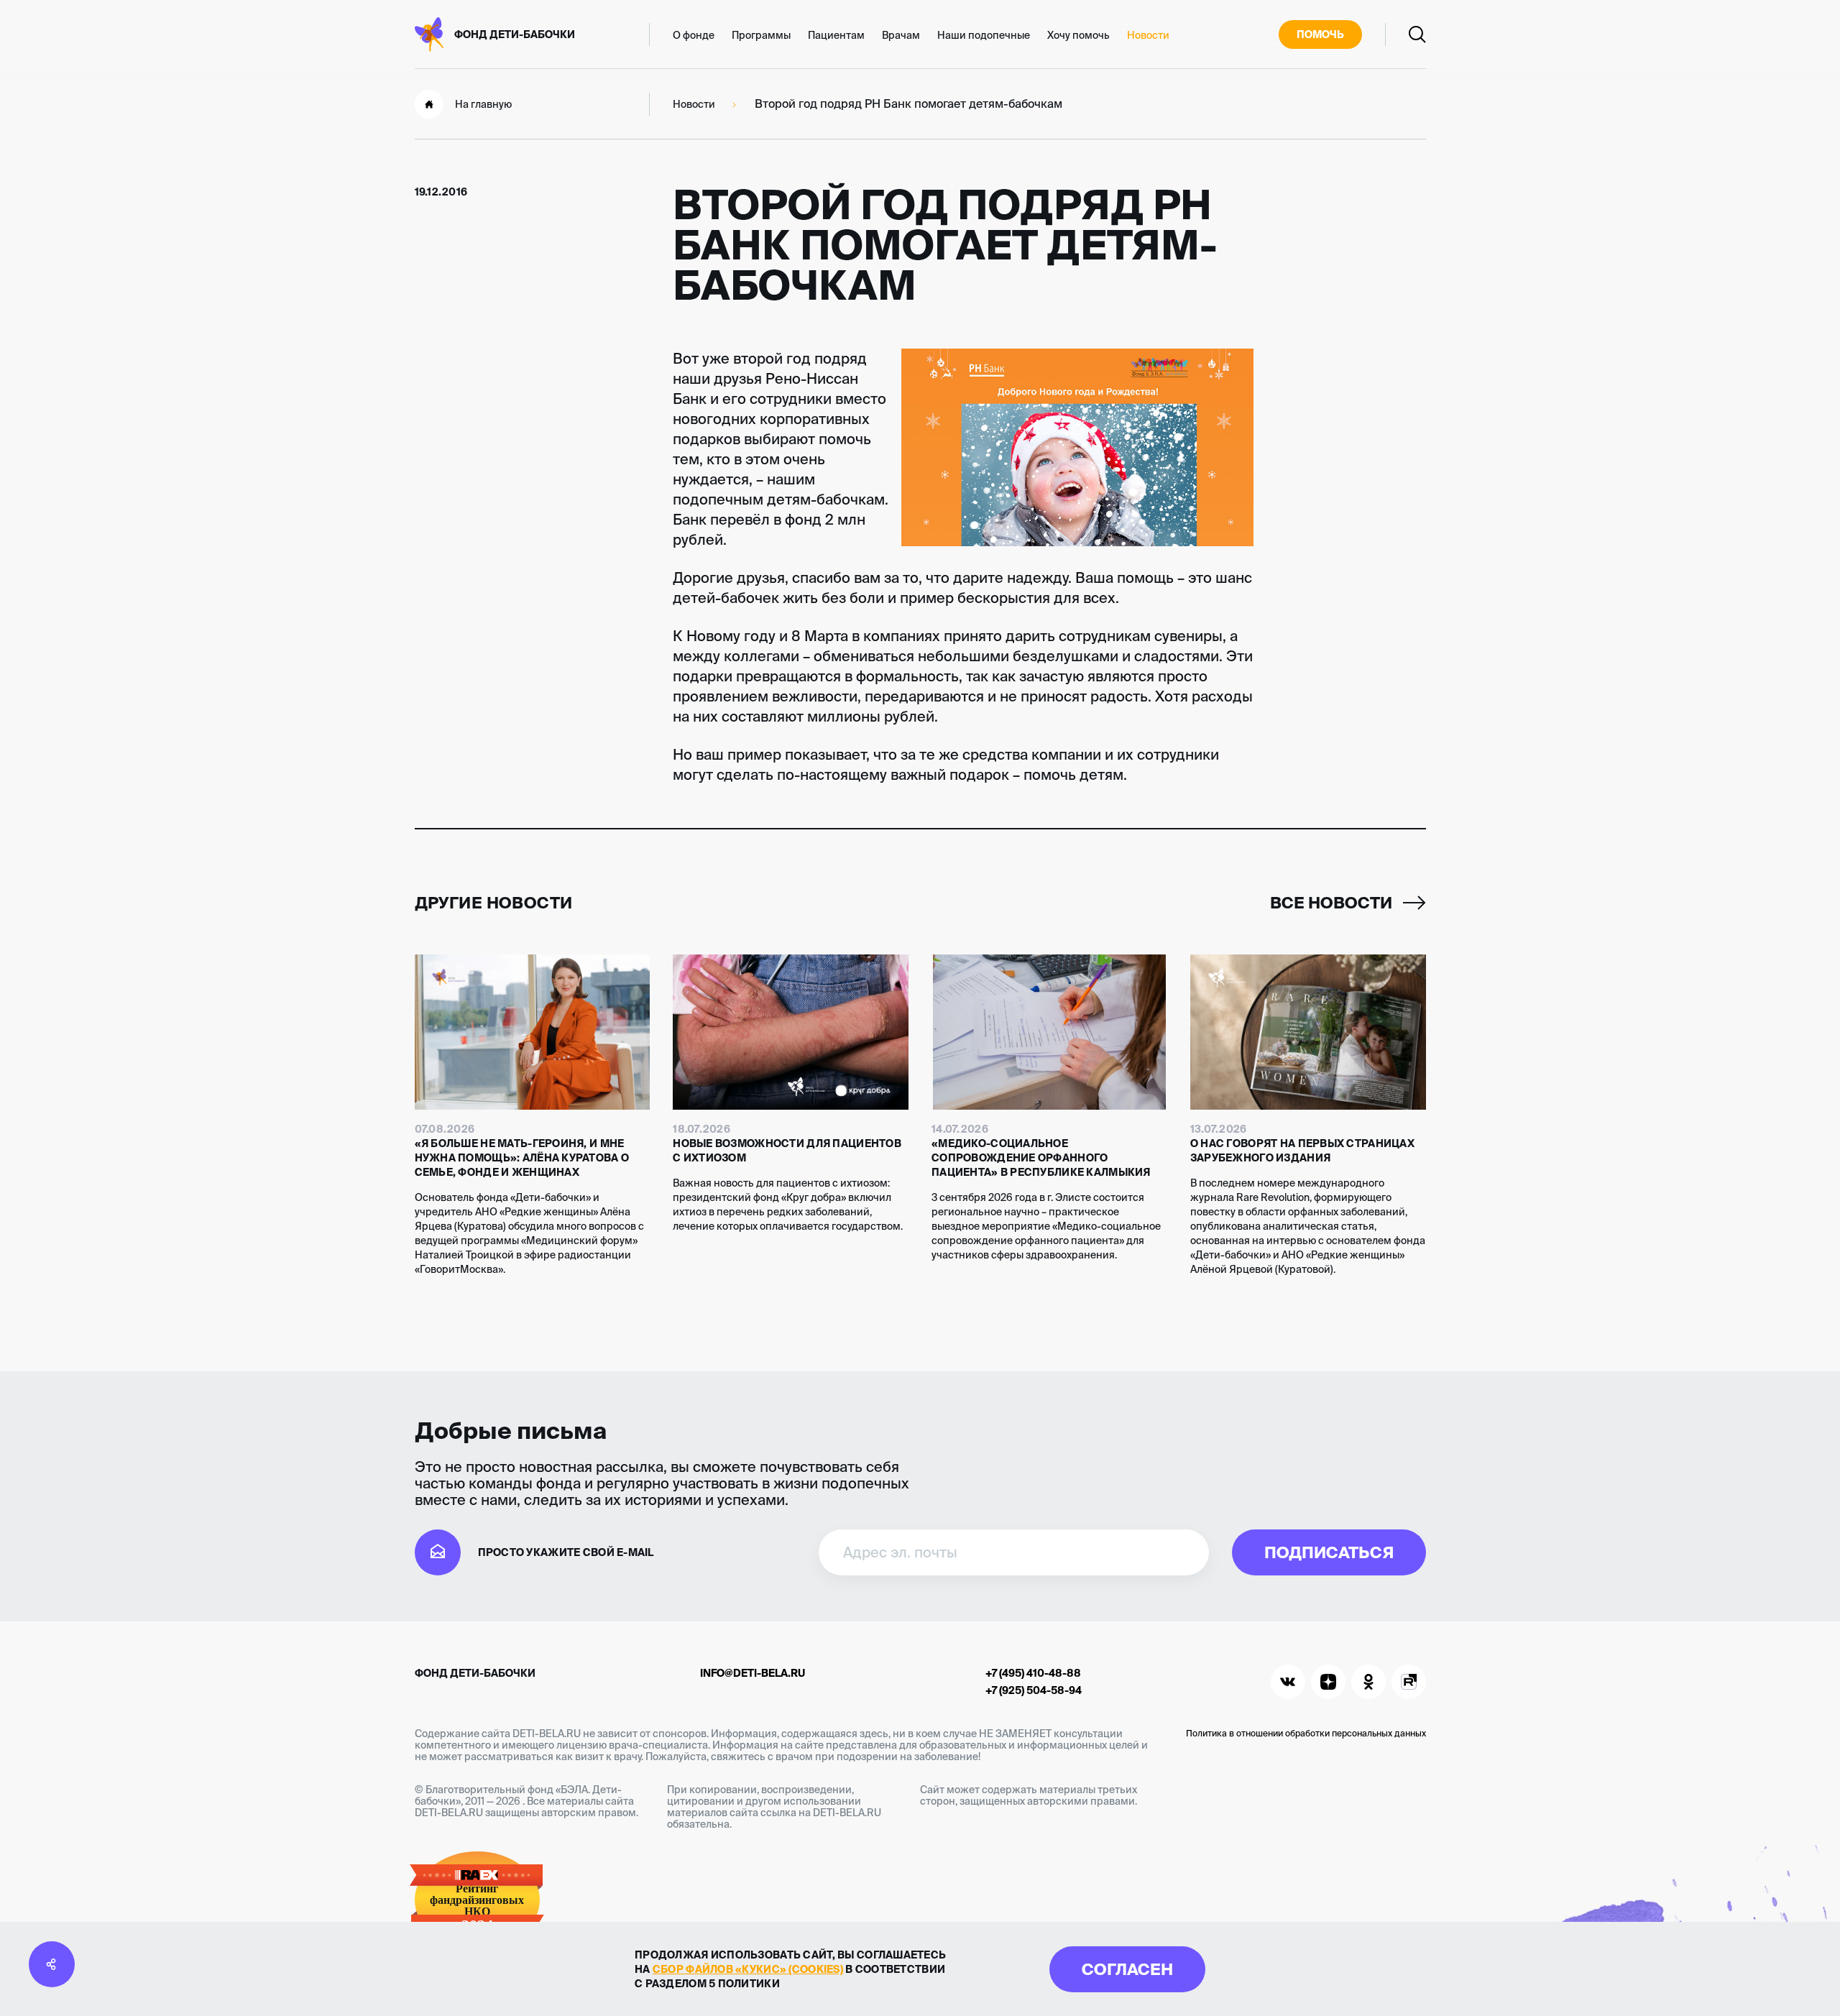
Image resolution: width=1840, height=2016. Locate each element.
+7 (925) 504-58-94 (1034, 1690)
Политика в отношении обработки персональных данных (1306, 1733)
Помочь (1320, 34)
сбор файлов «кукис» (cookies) (748, 1969)
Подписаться (1329, 1552)
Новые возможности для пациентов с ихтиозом (787, 1151)
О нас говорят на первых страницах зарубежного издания (1302, 1151)
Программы (761, 35)
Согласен (1127, 1969)
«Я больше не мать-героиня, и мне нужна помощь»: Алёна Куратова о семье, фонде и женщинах (522, 1158)
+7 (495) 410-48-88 (1033, 1673)
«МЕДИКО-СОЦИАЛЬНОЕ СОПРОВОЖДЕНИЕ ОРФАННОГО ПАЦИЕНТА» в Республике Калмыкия (1041, 1158)
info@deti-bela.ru (753, 1673)
